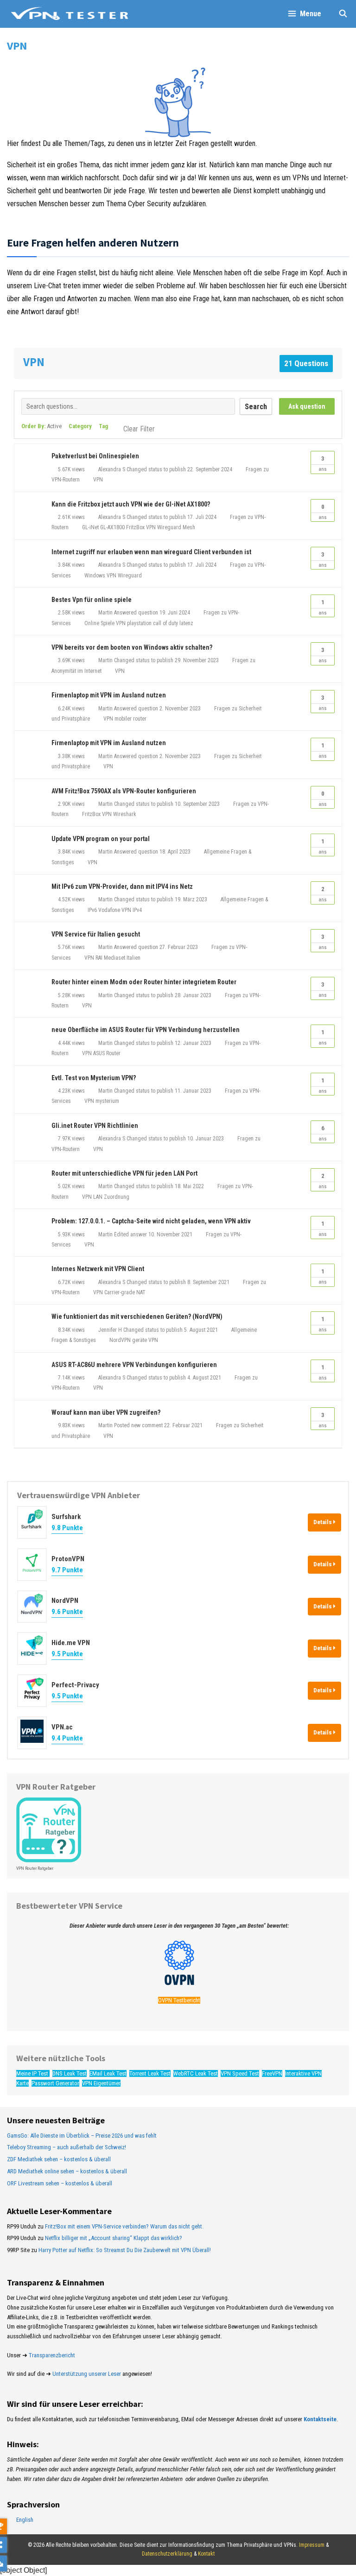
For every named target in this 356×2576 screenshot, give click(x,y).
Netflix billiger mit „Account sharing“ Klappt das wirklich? (114, 2238)
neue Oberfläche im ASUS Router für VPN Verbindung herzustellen (146, 1030)
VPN (98, 480)
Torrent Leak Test (150, 2073)
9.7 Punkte (67, 1570)
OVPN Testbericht (179, 2000)
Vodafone (109, 910)
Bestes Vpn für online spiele (92, 600)
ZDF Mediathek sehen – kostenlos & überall (59, 2159)
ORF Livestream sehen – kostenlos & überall (60, 2183)
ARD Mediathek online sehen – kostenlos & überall (67, 2171)
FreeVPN (272, 2073)
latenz (186, 623)
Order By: (41, 426)
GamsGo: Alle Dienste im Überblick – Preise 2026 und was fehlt (82, 2136)
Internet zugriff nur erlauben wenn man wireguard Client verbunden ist (151, 552)
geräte (140, 1340)
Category (80, 426)
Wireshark (125, 814)
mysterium (107, 1101)
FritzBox (135, 527)
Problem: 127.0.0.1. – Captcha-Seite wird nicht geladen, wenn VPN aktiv (151, 1221)
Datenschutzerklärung (167, 2554)
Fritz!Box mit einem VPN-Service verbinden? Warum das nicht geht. (124, 2226)
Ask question (307, 406)
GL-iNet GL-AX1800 (103, 527)
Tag (103, 426)
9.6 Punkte (67, 1612)
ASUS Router (107, 1053)
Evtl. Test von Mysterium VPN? (94, 1078)
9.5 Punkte (67, 1654)
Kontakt (206, 2554)
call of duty (165, 623)
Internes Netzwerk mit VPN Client (98, 1269)
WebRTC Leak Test (196, 2073)
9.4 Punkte (67, 1738)
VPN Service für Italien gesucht (96, 934)
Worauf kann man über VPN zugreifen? (106, 1412)
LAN (98, 1197)
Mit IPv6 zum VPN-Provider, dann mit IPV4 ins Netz (122, 886)
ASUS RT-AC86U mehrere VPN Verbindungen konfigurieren (134, 1365)
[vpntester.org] (70, 14)
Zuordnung (117, 1197)
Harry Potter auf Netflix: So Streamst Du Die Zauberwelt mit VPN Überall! (125, 2250)
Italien (133, 958)
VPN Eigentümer (101, 2083)
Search (256, 407)
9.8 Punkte (67, 1528)
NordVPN (120, 1340)
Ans (323, 464)
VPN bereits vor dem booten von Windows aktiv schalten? (132, 647)
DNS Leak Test (70, 2073)
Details (323, 1522)
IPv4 (137, 910)
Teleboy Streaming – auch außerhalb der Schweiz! (67, 2147)
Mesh (189, 527)
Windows (95, 576)
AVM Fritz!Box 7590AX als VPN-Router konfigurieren (124, 791)
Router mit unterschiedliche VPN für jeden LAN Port (124, 1173)
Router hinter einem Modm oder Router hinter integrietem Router (144, 982)
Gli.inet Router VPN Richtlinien (95, 1126)
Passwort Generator (55, 2083)
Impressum (312, 2545)
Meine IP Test (33, 2073)
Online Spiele (99, 623)
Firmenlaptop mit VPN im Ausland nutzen (109, 695)
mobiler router (130, 719)
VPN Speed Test (240, 2073)
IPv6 (92, 910)
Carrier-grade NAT (125, 1292)
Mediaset (114, 958)
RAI (99, 958)
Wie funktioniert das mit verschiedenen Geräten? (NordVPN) (137, 1316)
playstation (139, 623)
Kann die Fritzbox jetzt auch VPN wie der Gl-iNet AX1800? (131, 504)
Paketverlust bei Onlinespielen (95, 456)
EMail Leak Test (108, 2073)
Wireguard (169, 527)
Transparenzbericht (52, 2355)
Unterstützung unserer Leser (87, 2374)
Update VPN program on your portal (101, 839)
